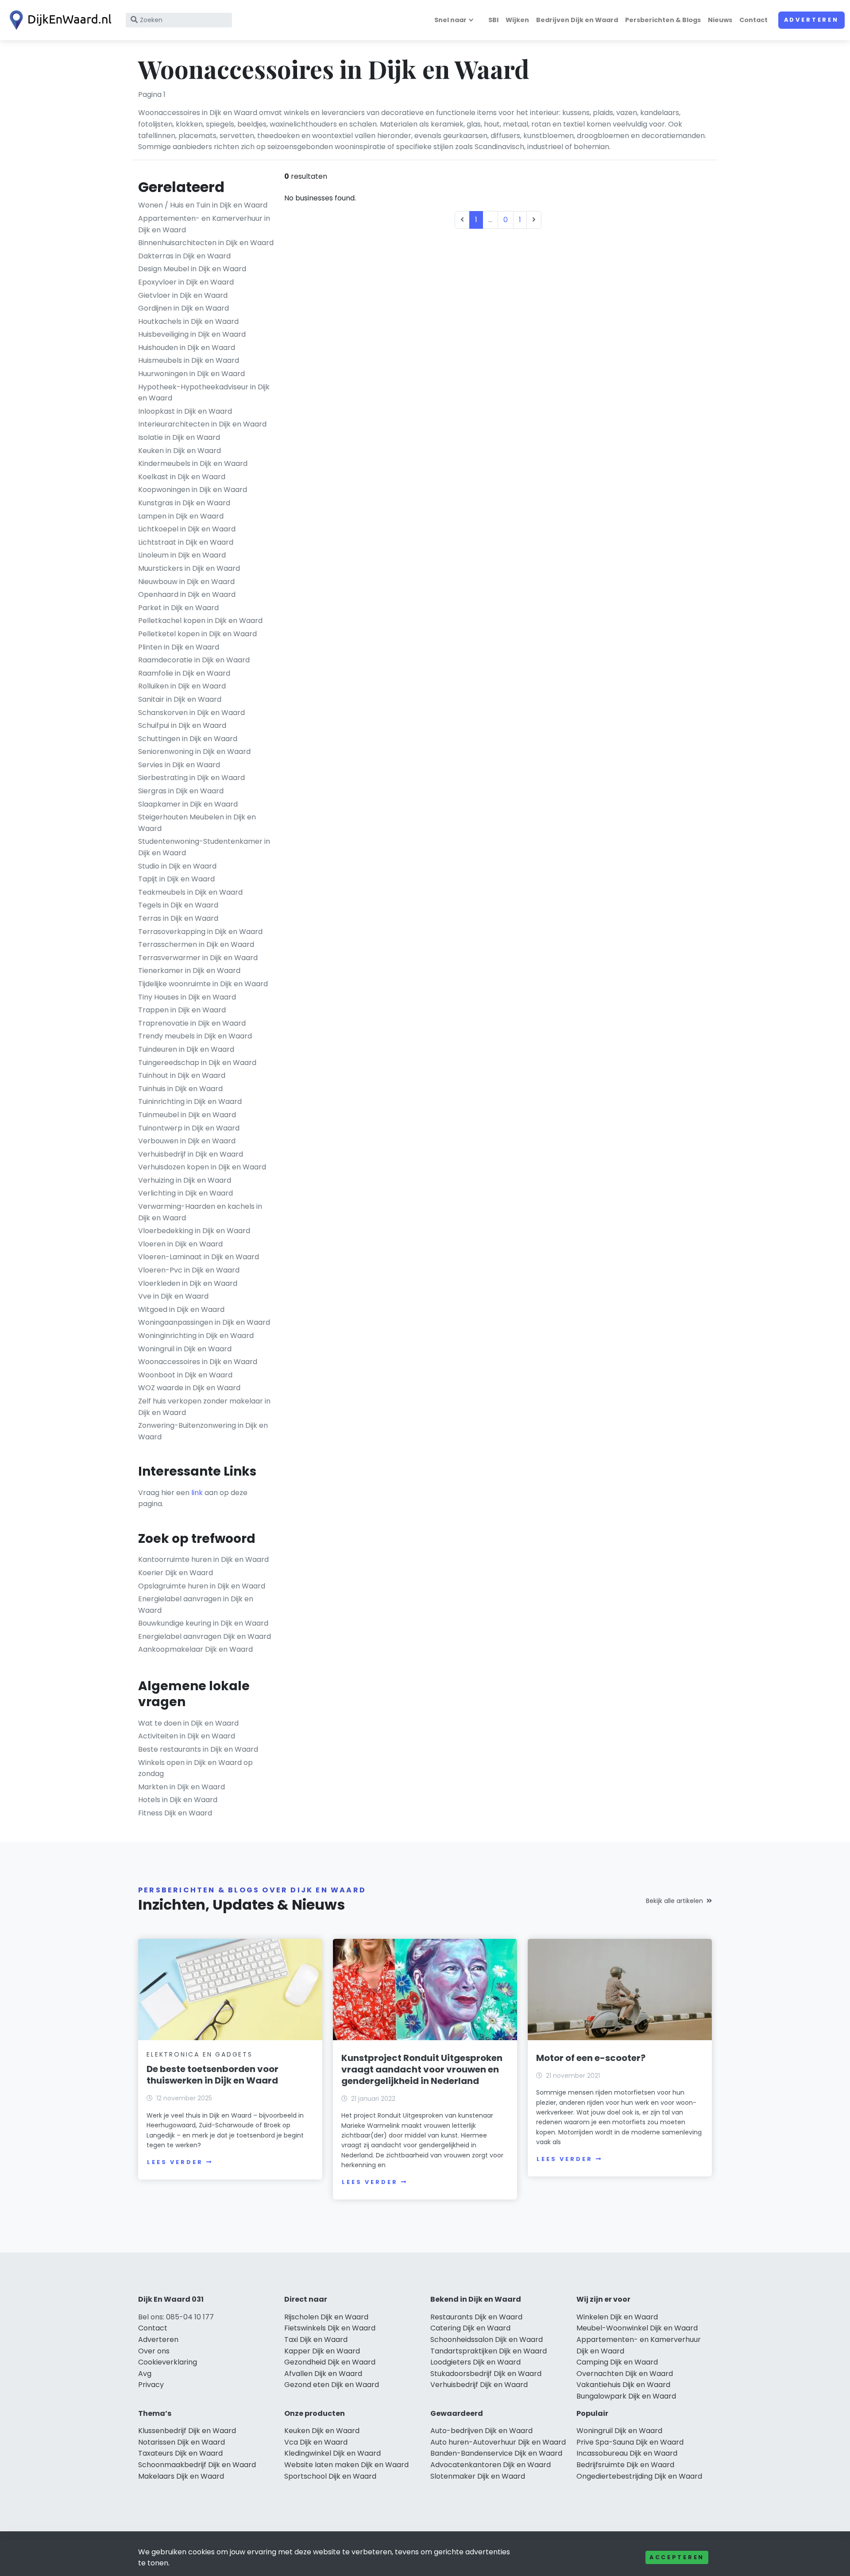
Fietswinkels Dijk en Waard (330, 2328)
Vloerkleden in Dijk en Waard (188, 1283)
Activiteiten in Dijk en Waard (187, 1736)
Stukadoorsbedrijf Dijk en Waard (486, 2374)
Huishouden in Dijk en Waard (187, 348)
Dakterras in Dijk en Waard (184, 256)
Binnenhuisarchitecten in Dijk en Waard (206, 243)
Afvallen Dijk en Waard (323, 2374)
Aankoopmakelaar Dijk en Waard (195, 1649)
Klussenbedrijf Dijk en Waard (187, 2431)
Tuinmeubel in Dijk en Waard (187, 1115)
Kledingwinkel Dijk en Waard (332, 2453)
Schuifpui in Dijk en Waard (182, 725)
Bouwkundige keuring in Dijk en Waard (203, 1623)
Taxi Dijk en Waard (316, 2340)
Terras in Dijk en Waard (178, 918)
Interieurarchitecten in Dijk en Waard (202, 424)
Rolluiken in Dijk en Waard (182, 686)
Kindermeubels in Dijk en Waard (193, 463)
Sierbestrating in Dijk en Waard (191, 778)
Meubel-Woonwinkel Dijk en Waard (637, 2328)
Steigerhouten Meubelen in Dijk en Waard (197, 823)
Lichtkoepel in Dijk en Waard (187, 529)
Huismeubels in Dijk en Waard (189, 360)
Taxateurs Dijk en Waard (180, 2453)
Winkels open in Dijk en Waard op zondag (195, 1768)
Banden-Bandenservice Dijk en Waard (496, 2453)
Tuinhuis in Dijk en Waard (180, 1089)
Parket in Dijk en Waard (178, 608)
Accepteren (677, 2557)
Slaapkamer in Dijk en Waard (188, 804)
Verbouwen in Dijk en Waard (187, 1141)
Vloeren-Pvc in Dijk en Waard (189, 1270)
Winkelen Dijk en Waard (617, 2317)
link (197, 1493)
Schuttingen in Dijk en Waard (188, 739)
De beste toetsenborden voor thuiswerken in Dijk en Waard (212, 2075)
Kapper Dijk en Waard (322, 2351)
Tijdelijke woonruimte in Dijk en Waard (203, 984)
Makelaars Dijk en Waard (181, 2476)
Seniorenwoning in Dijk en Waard (194, 752)
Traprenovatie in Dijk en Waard (192, 1023)
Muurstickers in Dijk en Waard (189, 568)
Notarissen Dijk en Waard (182, 2442)
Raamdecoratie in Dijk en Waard (194, 660)
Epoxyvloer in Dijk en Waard (186, 282)
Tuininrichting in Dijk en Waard (190, 1102)
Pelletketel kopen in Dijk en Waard (197, 634)
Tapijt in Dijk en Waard (176, 879)
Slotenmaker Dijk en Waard (478, 2476)
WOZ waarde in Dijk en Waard (189, 1388)
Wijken (517, 20)
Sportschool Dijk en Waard (330, 2476)
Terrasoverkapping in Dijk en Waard (200, 932)
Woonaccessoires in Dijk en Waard (198, 1362)
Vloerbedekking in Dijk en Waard (194, 1231)
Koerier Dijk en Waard (176, 1573)
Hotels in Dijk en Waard (178, 1800)
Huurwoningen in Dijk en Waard (191, 374)
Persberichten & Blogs (663, 20)
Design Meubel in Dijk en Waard (192, 269)
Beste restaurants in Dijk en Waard (198, 1749)
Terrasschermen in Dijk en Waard (196, 944)
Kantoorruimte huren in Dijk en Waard (203, 1559)
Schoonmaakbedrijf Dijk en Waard (197, 2465)
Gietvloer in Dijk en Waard (183, 295)
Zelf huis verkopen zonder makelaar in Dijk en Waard (204, 1407)
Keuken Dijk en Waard (322, 2431)
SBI (493, 20)
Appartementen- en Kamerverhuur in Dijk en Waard (204, 224)
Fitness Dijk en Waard (175, 1813)
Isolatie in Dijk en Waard (179, 437)
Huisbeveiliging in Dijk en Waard (192, 334)
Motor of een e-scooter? (591, 2058)
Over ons (154, 2351)
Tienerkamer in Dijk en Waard (189, 971)
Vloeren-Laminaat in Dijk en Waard (199, 1257)
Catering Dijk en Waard (470, 2328)
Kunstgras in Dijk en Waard (184, 503)
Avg (145, 2374)
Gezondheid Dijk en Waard (330, 2362)
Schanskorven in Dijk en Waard (191, 713)
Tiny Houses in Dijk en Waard (187, 997)
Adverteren (811, 20)
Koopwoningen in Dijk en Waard (193, 490)
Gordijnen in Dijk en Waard (184, 308)
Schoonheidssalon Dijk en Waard (487, 2340)
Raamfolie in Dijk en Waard (184, 673)
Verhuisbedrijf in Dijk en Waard (191, 1154)
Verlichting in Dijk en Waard (185, 1193)
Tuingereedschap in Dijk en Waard (197, 1063)
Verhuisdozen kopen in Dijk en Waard (202, 1167)
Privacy (151, 2385)
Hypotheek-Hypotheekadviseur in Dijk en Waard (204, 393)
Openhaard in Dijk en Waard (187, 594)
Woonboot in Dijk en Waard (185, 1375)
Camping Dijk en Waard (617, 2362)
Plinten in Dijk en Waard (179, 647)
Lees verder (175, 2162)
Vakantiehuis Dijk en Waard (623, 2385)
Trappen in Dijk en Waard (182, 1010)
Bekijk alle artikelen (674, 1901)
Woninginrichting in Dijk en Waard (196, 1336)
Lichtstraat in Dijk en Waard (186, 542)
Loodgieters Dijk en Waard (475, 2362)
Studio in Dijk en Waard (177, 866)
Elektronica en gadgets (200, 2054)
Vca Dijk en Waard (316, 2442)
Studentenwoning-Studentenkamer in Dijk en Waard (204, 847)
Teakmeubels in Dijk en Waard (190, 892)
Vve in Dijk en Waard (173, 1296)
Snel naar (450, 20)
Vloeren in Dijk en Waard (180, 1244)
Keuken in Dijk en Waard (180, 451)
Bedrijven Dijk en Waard (577, 20)
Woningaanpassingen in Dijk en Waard (204, 1322)
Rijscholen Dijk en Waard (326, 2317)
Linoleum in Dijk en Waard (182, 555)
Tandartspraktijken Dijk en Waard (489, 2351)
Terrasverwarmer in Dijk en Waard (198, 958)
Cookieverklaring (168, 2362)
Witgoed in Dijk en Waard (181, 1309)
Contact (753, 20)
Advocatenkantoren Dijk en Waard (491, 2465)
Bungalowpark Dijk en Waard (626, 2396)
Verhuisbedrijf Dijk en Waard (479, 2385)
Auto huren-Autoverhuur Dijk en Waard (498, 2442)
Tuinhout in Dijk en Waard (182, 1075)
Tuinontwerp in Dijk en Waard (189, 1128)
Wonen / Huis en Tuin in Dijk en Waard (203, 205)
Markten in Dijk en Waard (182, 1787)
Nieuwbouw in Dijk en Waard (186, 582)
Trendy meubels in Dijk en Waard (195, 1036)
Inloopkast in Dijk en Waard (185, 411)
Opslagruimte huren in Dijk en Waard (202, 1586)
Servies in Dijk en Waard (179, 765)
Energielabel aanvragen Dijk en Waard (205, 1636)
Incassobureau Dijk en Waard (627, 2453)
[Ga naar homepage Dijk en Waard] (58, 20)
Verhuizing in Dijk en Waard (185, 1180)
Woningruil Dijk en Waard (619, 2431)
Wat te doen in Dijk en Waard (188, 1723)
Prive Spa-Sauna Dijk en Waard (630, 2442)
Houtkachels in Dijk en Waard (188, 321)
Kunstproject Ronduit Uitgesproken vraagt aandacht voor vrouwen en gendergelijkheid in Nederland (422, 2069)
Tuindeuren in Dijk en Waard (186, 1049)
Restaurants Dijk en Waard (476, 2317)
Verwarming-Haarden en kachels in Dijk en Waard (200, 1212)
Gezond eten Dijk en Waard (332, 2385)
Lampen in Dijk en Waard (181, 516)
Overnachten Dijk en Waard (625, 2374)
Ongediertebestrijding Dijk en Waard (639, 2476)
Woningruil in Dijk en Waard (185, 1349)
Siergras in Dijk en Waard (181, 791)
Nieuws (720, 20)
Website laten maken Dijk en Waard (346, 2465)
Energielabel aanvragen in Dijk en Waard (196, 1605)
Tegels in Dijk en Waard (178, 905)
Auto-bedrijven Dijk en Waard (481, 2431)
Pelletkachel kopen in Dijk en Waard (200, 621)
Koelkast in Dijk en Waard (182, 477)
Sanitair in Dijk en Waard (180, 699)
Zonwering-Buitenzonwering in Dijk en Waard (203, 1431)
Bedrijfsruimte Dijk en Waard (625, 2465)
